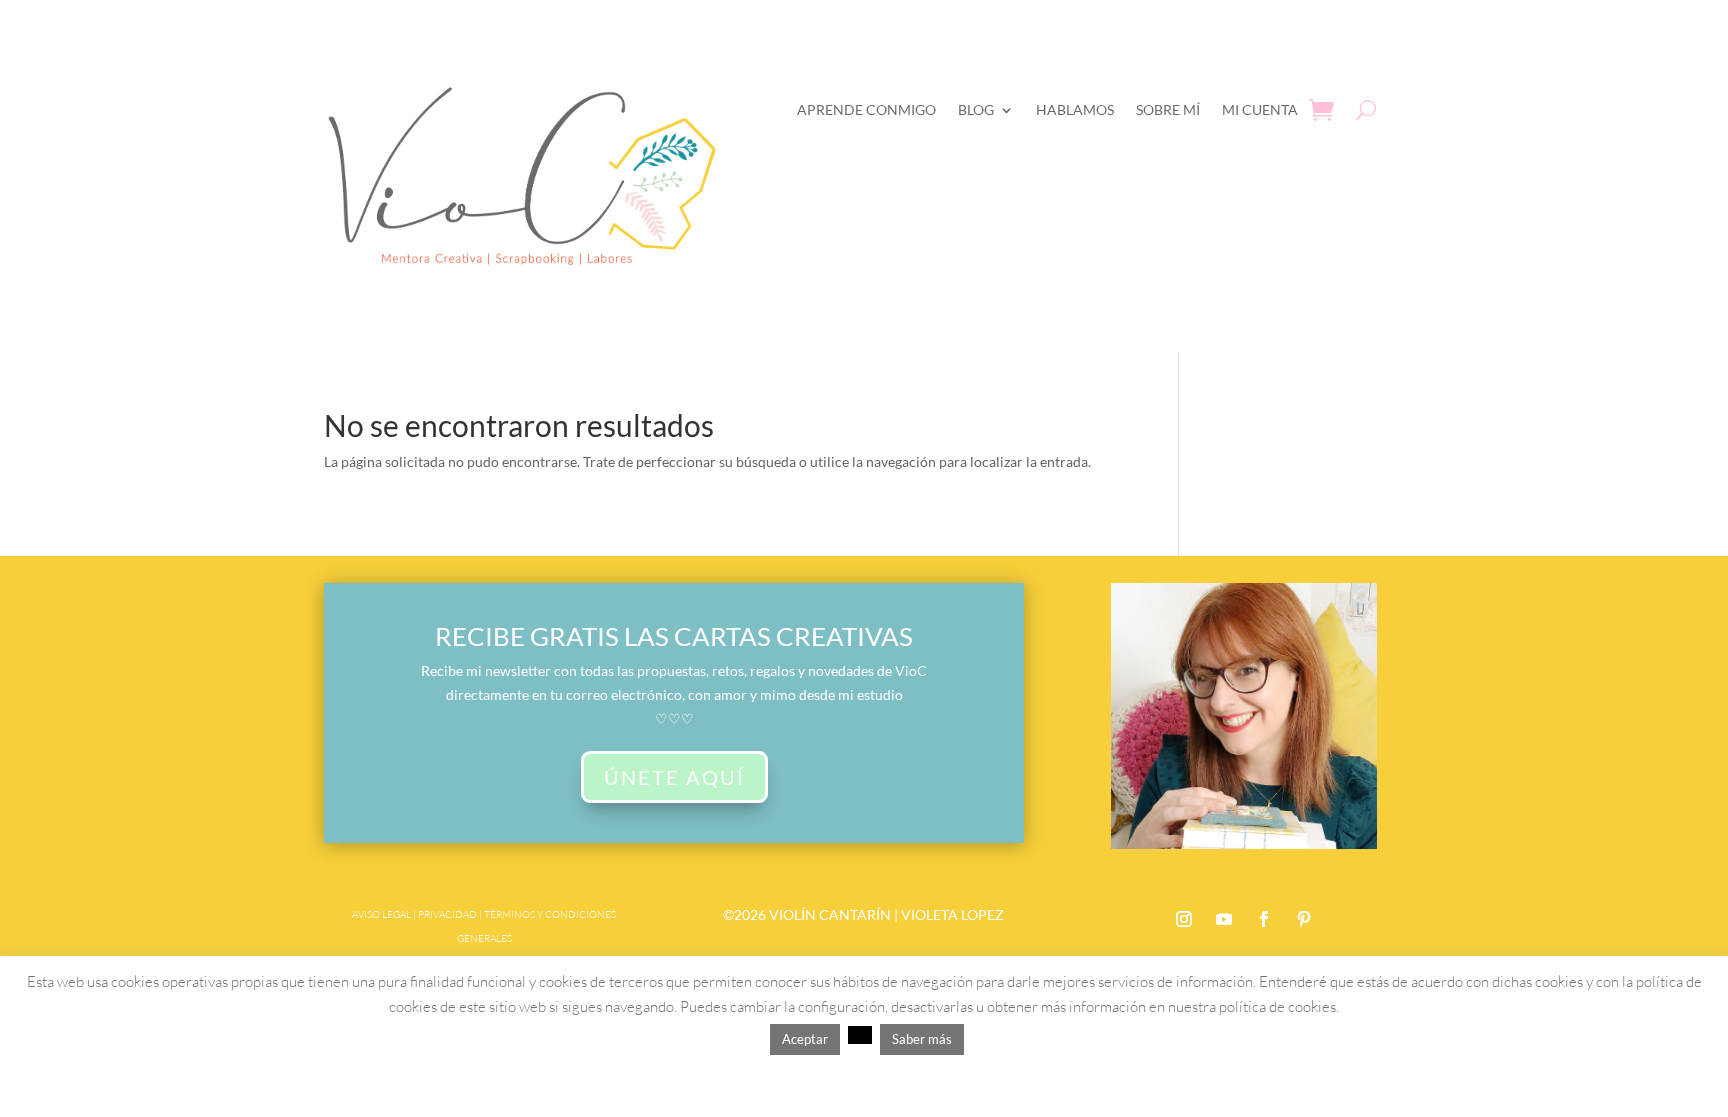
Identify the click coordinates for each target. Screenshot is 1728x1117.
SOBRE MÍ (1168, 109)
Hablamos (1075, 109)
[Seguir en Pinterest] (1304, 919)
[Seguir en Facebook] (1264, 919)
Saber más (922, 1039)
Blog (976, 109)
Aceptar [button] (805, 1039)
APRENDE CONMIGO (866, 109)
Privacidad (447, 914)
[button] (860, 1035)
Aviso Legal (381, 914)
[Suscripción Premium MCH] (1244, 843)
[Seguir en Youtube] (1224, 919)
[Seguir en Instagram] (1184, 919)
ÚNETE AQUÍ (674, 777)
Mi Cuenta (1260, 109)
